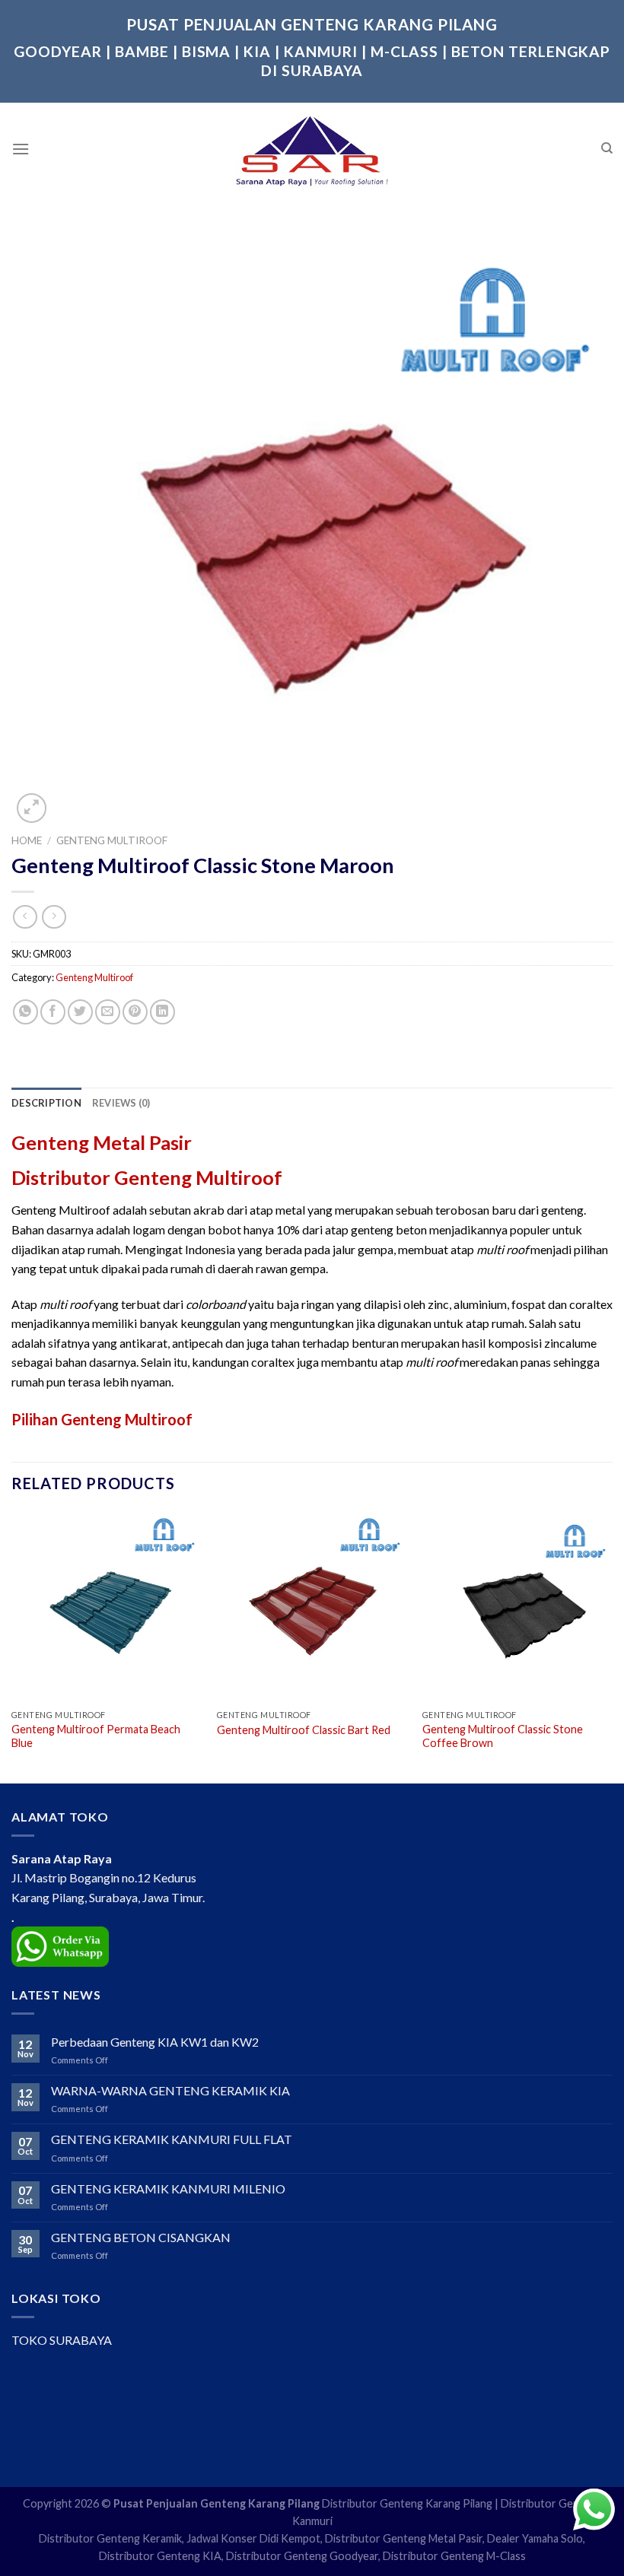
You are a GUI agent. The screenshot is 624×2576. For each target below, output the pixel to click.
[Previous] (12, 1645)
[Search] (607, 148)
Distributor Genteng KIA (160, 2556)
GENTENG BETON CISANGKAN (141, 2237)
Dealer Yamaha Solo (535, 2538)
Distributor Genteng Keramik (110, 2538)
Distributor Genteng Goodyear (302, 2556)
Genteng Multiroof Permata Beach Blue (96, 1736)
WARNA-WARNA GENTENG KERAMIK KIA (170, 2090)
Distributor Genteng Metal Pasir (404, 2538)
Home (27, 840)
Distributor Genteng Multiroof (147, 1177)
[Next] (612, 1645)
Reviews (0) (121, 1103)
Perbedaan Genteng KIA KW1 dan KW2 (155, 2042)
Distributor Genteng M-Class (454, 2556)
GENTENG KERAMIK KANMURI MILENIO (168, 2188)
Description (46, 1103)
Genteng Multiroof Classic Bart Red (304, 1730)
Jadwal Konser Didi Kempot (253, 2538)
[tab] (46, 1103)
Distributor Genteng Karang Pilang (407, 2503)
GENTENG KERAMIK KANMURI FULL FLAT (172, 2139)
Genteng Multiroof (112, 840)
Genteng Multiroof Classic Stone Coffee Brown (503, 1736)
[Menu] (21, 149)
